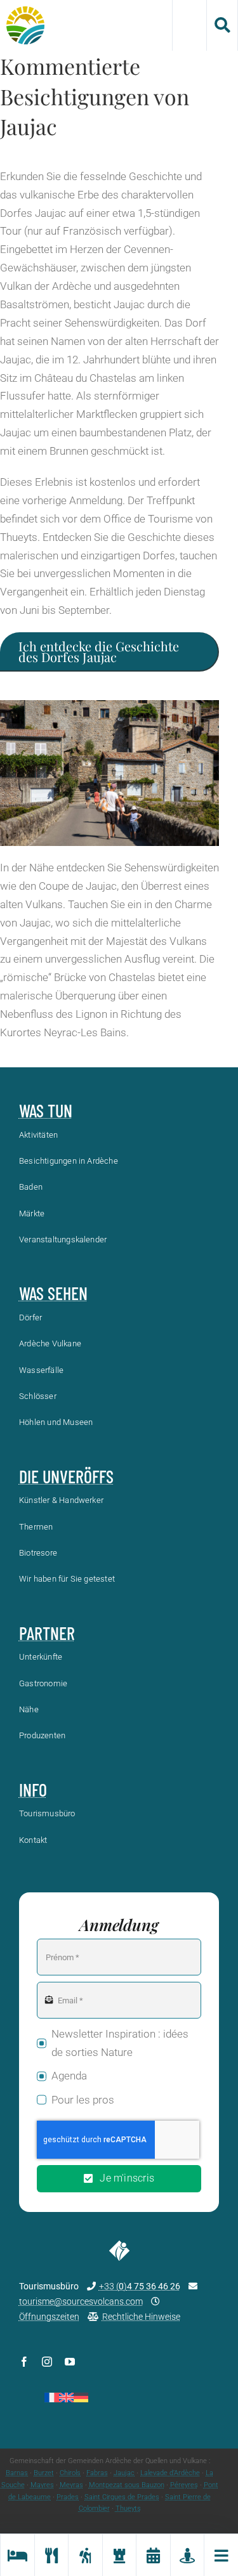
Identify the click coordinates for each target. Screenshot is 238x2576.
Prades (68, 2497)
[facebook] (24, 2362)
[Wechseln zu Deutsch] (81, 2397)
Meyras (71, 2485)
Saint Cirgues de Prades (122, 2497)
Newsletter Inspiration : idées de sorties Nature (120, 2043)
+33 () (140, 2286)
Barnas (17, 2473)
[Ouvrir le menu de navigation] (221, 2555)
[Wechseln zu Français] (52, 2397)
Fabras (97, 2473)
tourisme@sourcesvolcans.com (81, 2301)
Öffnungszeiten (49, 2317)
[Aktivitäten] (85, 2555)
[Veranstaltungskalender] (153, 2555)
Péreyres (184, 2485)
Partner (47, 1633)
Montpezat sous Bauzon (127, 2485)
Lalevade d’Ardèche (170, 2473)
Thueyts (128, 2508)
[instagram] (47, 2362)
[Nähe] (187, 2555)
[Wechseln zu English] (66, 2397)
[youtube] (70, 2362)
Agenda (69, 2076)
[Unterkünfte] (17, 2555)
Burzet (44, 2473)
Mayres (42, 2485)
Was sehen (53, 1293)
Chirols (70, 2473)
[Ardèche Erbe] (119, 2555)
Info (33, 1790)
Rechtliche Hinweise (141, 2317)
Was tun (46, 1110)
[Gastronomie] (51, 2555)
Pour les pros (83, 2100)
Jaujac (124, 2473)
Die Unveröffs (66, 1476)
